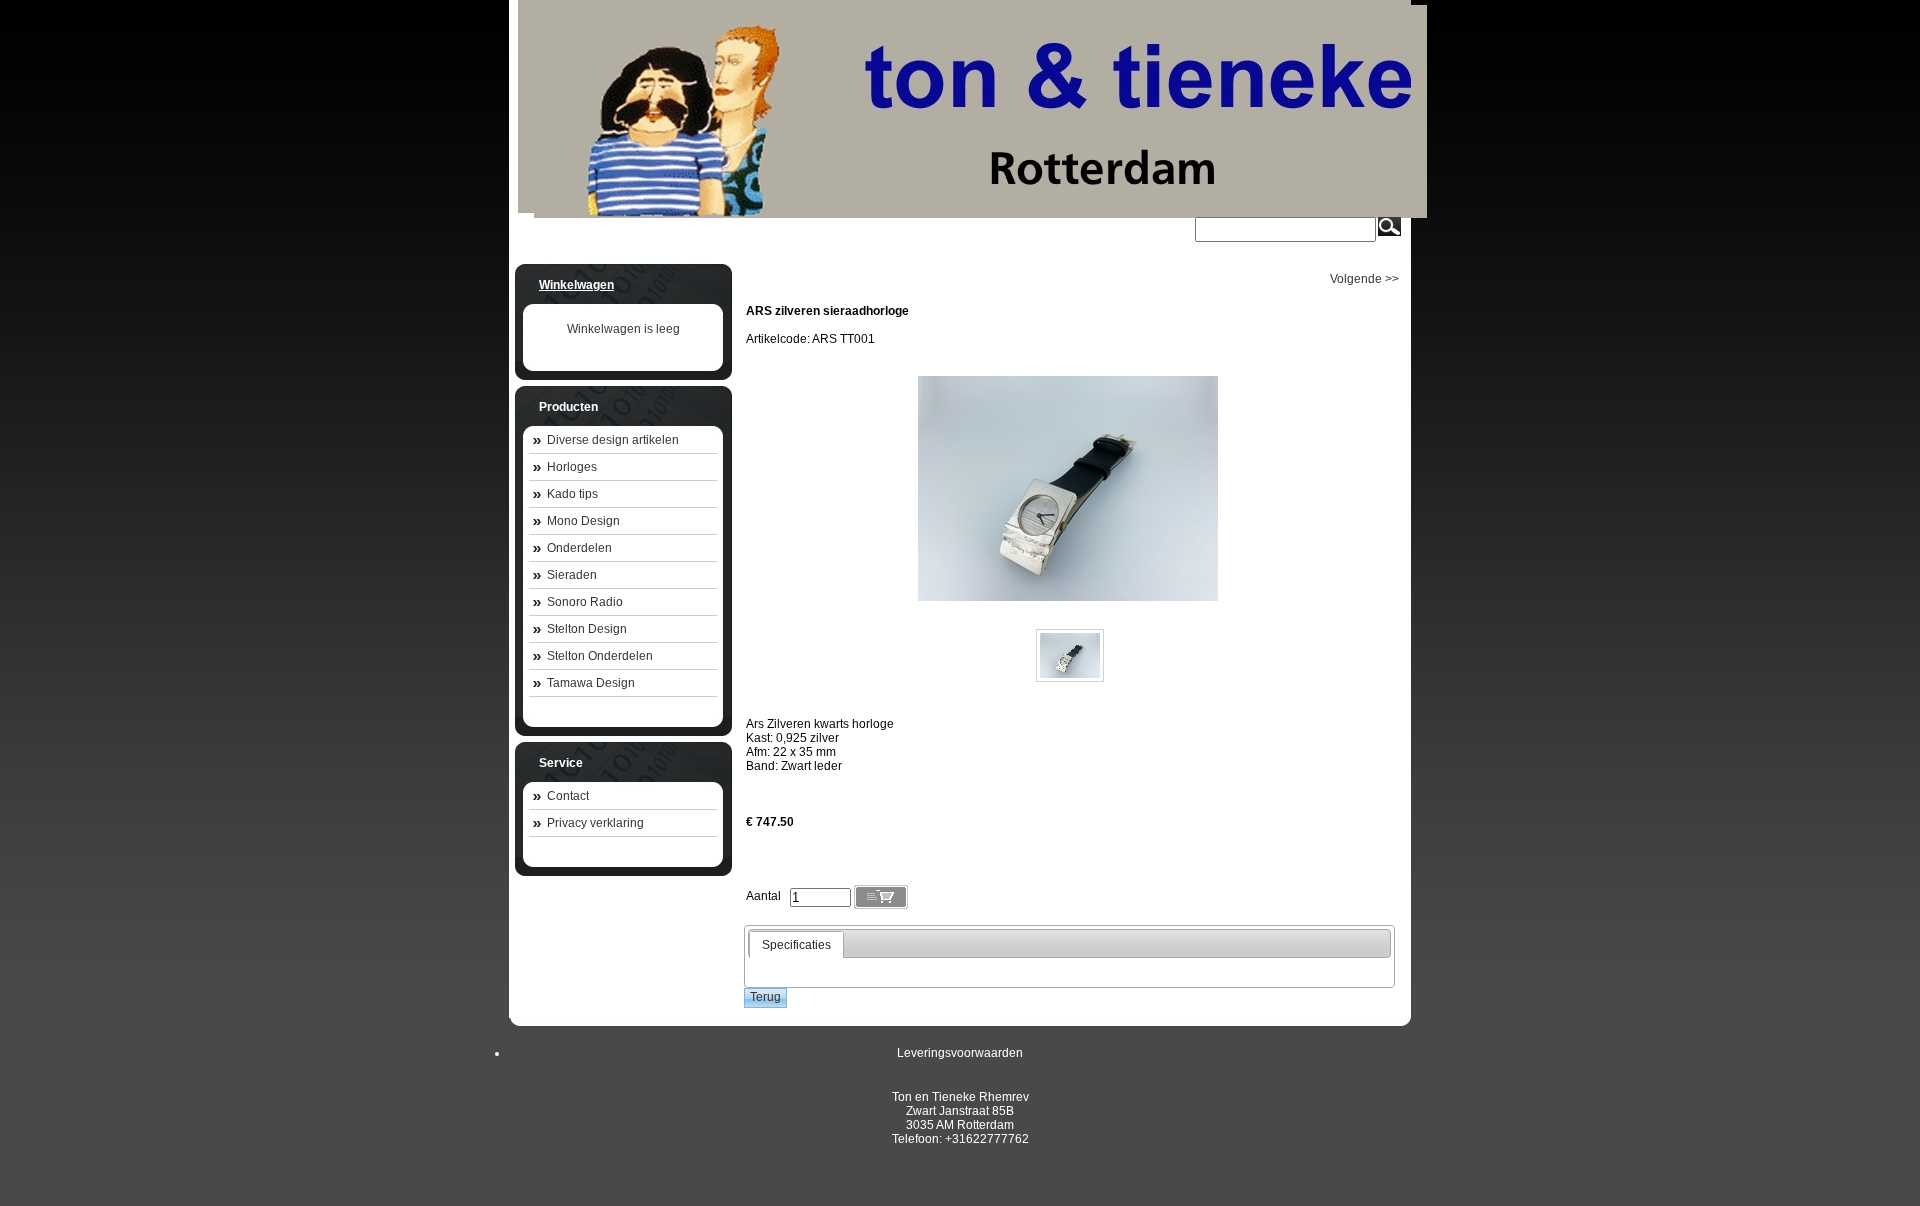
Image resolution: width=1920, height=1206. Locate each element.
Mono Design (583, 521)
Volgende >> (1364, 279)
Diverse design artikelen (613, 440)
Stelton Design (587, 629)
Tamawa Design (591, 683)
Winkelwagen (576, 285)
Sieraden (572, 575)
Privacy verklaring (595, 823)
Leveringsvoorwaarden (960, 1053)
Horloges (572, 467)
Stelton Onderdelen (600, 656)
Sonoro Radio (585, 602)
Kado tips (572, 494)
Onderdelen (579, 548)
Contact (568, 796)
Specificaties (796, 945)
